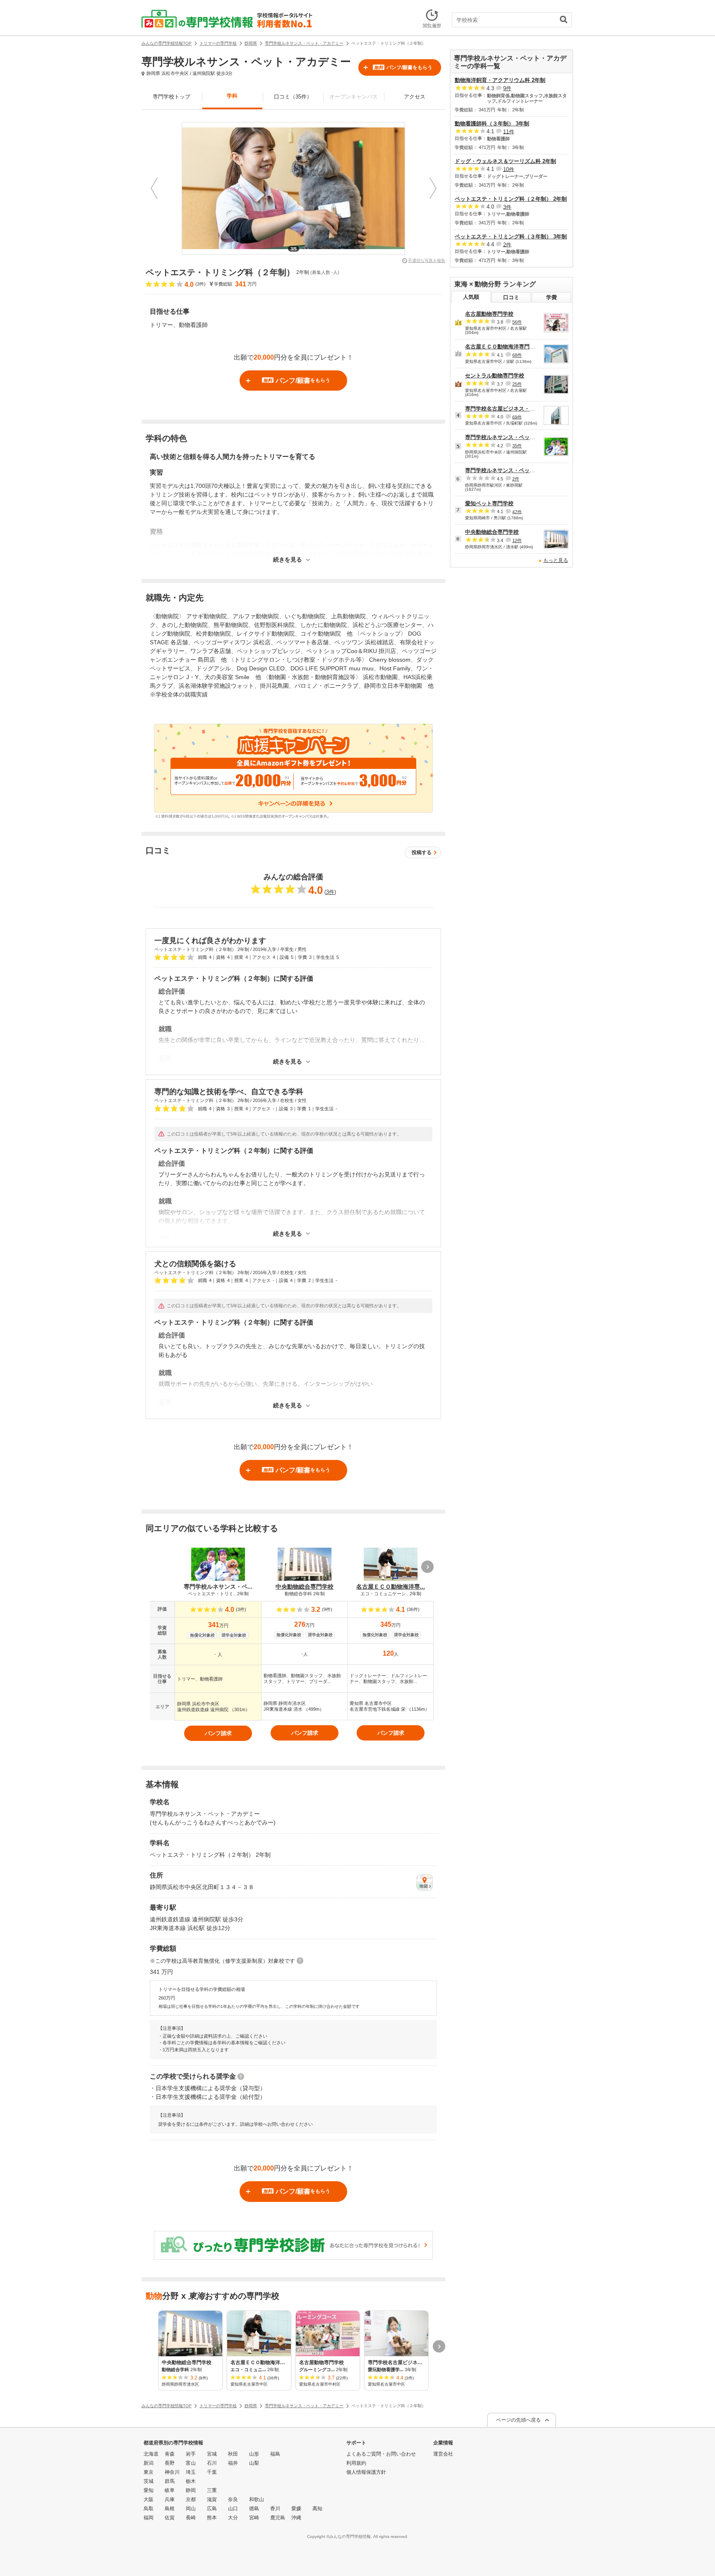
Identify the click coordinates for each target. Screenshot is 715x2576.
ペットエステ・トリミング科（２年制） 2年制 (511, 199)
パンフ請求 (218, 1733)
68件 (517, 355)
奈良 (233, 2499)
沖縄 (296, 2518)
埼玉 (191, 2472)
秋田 (233, 2454)
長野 (170, 2463)
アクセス (415, 97)
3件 (330, 892)
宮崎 (254, 2518)
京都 (191, 2499)
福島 (275, 2454)
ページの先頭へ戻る (518, 2420)
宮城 (212, 2454)
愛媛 (296, 2509)
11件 (509, 131)
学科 (232, 96)
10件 (509, 169)
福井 (233, 2463)
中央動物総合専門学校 (492, 532)
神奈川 (172, 2472)
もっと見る (556, 560)
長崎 (191, 2518)
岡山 (191, 2509)
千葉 (212, 2472)
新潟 (149, 2463)
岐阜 (170, 2490)
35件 (517, 446)
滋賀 (212, 2499)
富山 (191, 2463)
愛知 (149, 2490)
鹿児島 (278, 2518)
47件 (517, 511)
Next (433, 188)
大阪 (149, 2499)
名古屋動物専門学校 (489, 314)
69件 (517, 417)
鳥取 (149, 2509)
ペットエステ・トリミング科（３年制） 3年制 (511, 236)
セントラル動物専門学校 (495, 376)
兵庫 (170, 2499)
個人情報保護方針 (366, 2472)
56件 (517, 322)
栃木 (191, 2481)
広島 (212, 2509)
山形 (254, 2454)
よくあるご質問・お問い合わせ (381, 2454)
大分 (233, 2518)
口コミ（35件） (293, 97)
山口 (233, 2509)
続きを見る (288, 560)
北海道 (151, 2454)
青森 (170, 2454)
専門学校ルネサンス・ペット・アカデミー (516, 437)
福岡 (149, 2518)
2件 (507, 244)
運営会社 (443, 2454)
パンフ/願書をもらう (403, 67)
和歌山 (257, 2499)
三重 (212, 2490)
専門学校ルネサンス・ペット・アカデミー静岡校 (524, 470)
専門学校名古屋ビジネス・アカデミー (511, 409)
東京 (149, 2472)
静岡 (191, 2490)
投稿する (422, 852)
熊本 (212, 2518)
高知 (317, 2509)
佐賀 (170, 2518)
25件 (517, 384)
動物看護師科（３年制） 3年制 (492, 124)
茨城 (149, 2481)
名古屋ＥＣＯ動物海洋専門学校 (503, 347)
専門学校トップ (172, 97)
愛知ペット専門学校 (489, 503)
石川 (212, 2463)
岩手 (191, 2454)
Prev (154, 188)
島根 (170, 2509)
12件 (517, 540)
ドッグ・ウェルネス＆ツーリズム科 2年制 (505, 161)
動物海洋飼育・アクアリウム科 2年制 (500, 80)
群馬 (170, 2481)
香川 (275, 2509)
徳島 (254, 2509)
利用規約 (356, 2463)
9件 (507, 88)
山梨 (254, 2463)
